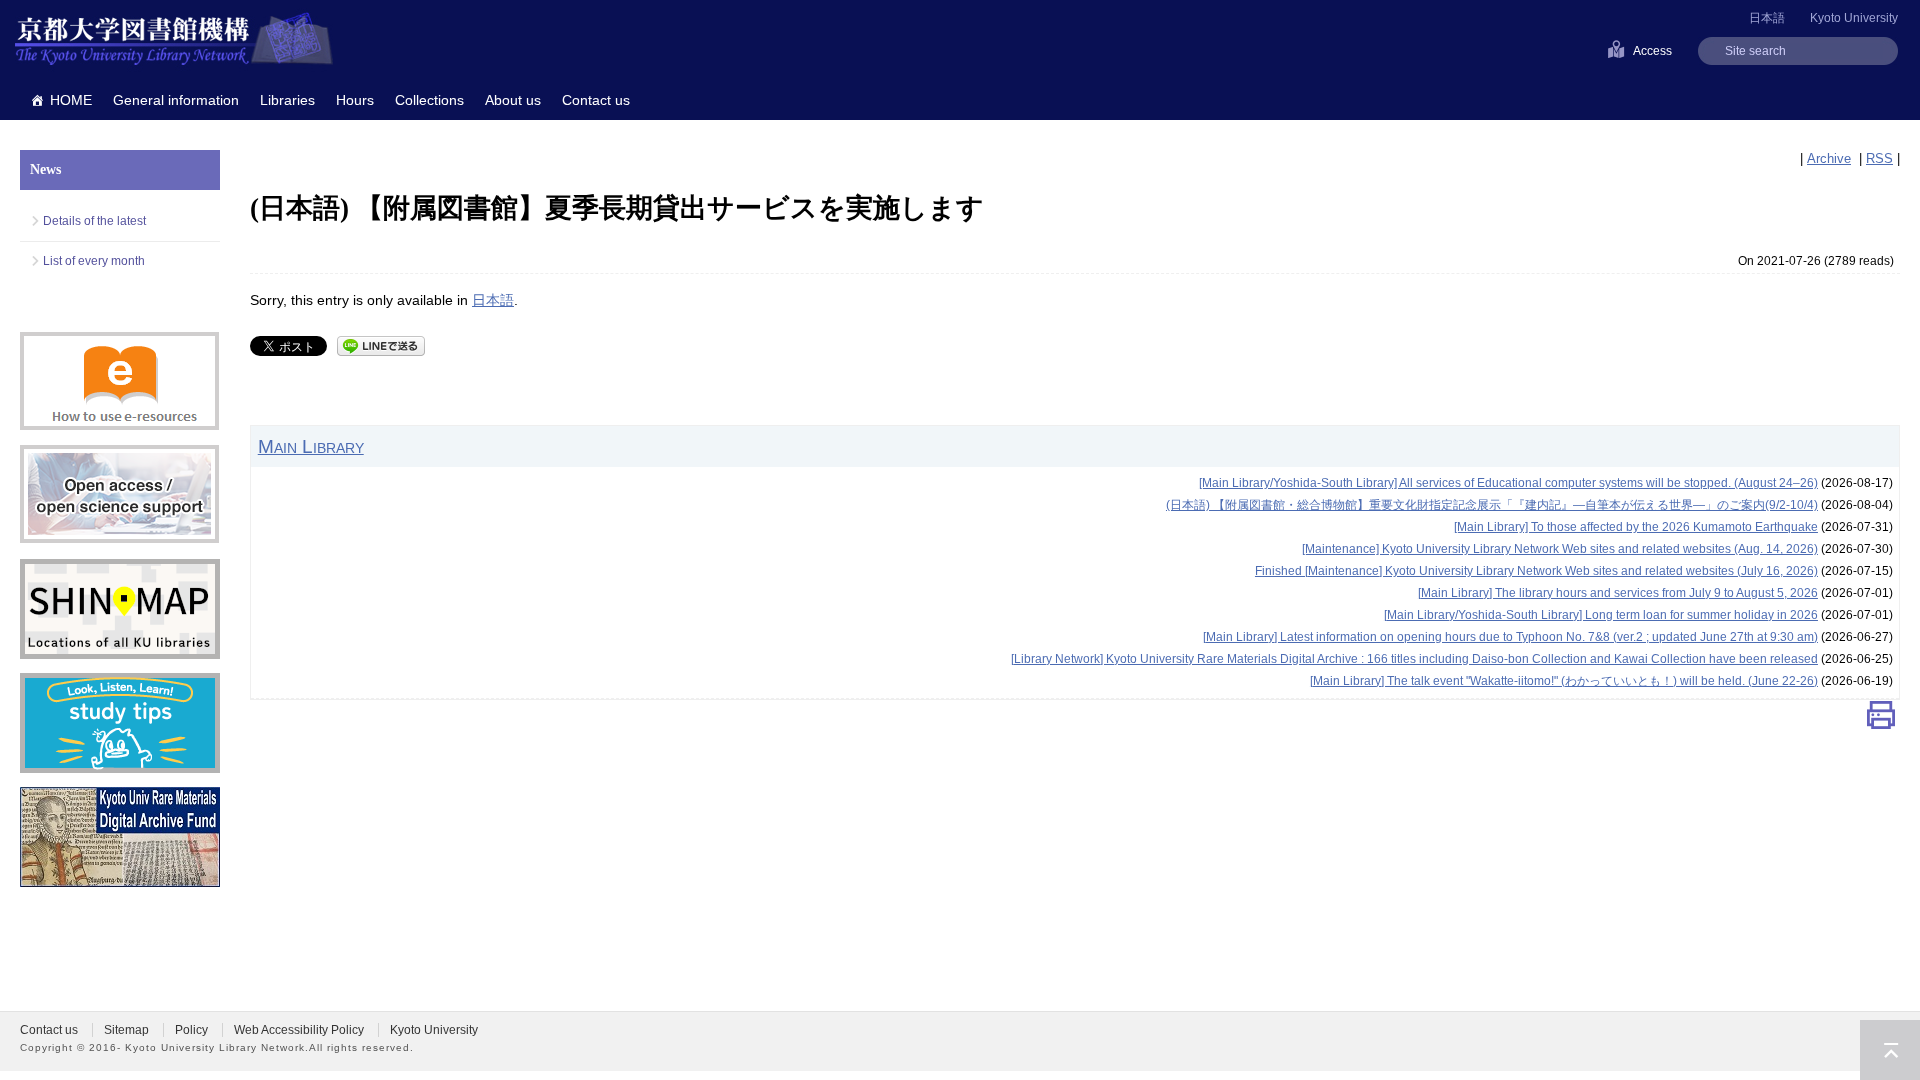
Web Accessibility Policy (299, 1030)
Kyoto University (1854, 18)
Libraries (287, 100)
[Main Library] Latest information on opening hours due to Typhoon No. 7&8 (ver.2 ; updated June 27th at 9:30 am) (1510, 637)
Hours (355, 100)
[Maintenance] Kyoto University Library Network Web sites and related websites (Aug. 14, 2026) (1560, 549)
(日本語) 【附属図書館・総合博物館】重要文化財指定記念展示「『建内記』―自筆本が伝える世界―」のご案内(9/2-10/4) (1492, 505)
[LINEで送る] (381, 344)
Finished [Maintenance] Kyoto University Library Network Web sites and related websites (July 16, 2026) (1536, 571)
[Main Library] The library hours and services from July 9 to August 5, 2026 (1618, 593)
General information (176, 100)
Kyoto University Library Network (174, 40)
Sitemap (126, 1030)
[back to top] (1890, 1050)
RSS (1879, 158)
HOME (71, 100)
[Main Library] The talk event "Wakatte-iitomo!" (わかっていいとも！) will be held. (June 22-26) (1564, 681)
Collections (429, 100)
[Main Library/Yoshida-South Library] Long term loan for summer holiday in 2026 (1601, 615)
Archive (1829, 158)
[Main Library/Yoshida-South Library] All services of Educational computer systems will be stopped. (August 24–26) (1508, 483)
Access (1652, 51)
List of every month (94, 261)
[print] (1881, 719)
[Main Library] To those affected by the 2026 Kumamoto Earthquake (1636, 527)
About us (513, 100)
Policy (191, 1030)
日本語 (493, 300)
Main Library (311, 446)
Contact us (596, 100)
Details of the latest (94, 221)
